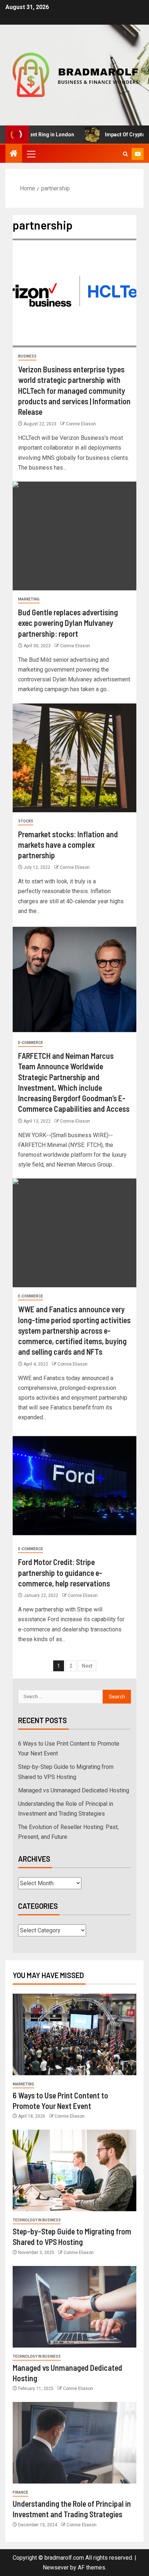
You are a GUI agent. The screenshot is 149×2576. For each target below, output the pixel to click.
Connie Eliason (81, 424)
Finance (20, 2492)
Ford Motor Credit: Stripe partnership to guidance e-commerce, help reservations (64, 1572)
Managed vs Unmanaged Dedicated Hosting (74, 1790)
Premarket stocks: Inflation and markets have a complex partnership (68, 845)
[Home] (14, 154)
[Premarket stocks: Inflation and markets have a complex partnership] (74, 758)
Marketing (29, 599)
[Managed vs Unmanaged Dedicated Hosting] (74, 2307)
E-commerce (31, 1043)
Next (87, 1666)
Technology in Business (37, 2220)
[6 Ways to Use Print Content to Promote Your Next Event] (74, 2034)
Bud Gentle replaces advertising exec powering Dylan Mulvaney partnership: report (68, 623)
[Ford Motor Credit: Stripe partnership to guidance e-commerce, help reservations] (74, 1486)
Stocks (26, 821)
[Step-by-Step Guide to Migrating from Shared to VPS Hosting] (74, 2170)
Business (27, 356)
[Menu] (31, 154)
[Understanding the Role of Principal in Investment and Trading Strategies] (74, 2443)
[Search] (125, 154)
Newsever (56, 2567)
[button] (31, 154)
